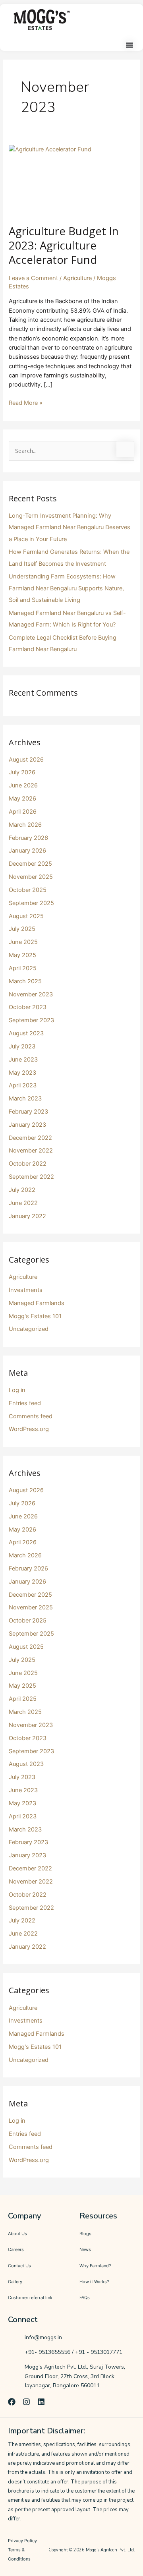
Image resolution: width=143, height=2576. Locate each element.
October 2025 (28, 890)
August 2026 (26, 760)
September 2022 (31, 1177)
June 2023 (23, 1060)
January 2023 (27, 1125)
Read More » (26, 402)
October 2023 (28, 1007)
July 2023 (22, 1046)
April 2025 (23, 968)
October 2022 (28, 1164)
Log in (17, 1390)
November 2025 (31, 877)
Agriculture (77, 278)
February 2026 (28, 838)
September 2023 (31, 1020)
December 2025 (30, 864)
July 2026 (22, 772)
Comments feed (31, 1416)
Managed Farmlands (37, 1303)
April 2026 (23, 812)
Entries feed (25, 1403)
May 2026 (22, 799)
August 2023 (26, 1033)
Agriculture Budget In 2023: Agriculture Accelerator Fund (64, 245)
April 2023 (23, 1085)
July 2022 (22, 1190)
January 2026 (27, 851)
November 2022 (31, 1151)
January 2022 (27, 1216)
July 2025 (22, 929)
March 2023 (25, 1098)
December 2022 (30, 1138)
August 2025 (26, 916)
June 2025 (23, 942)
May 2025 (22, 955)
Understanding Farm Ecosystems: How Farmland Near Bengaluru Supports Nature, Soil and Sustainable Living (66, 588)
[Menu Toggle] (129, 45)
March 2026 (25, 825)
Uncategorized (29, 1329)
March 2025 (25, 981)
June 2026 (23, 785)
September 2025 (31, 903)
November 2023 (31, 994)
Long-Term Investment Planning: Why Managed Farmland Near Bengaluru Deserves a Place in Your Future (70, 527)
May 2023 (22, 1073)
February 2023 (28, 1112)
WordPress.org (29, 1429)
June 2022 (23, 1203)
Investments (26, 1290)
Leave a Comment (33, 278)
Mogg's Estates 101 (35, 1316)
